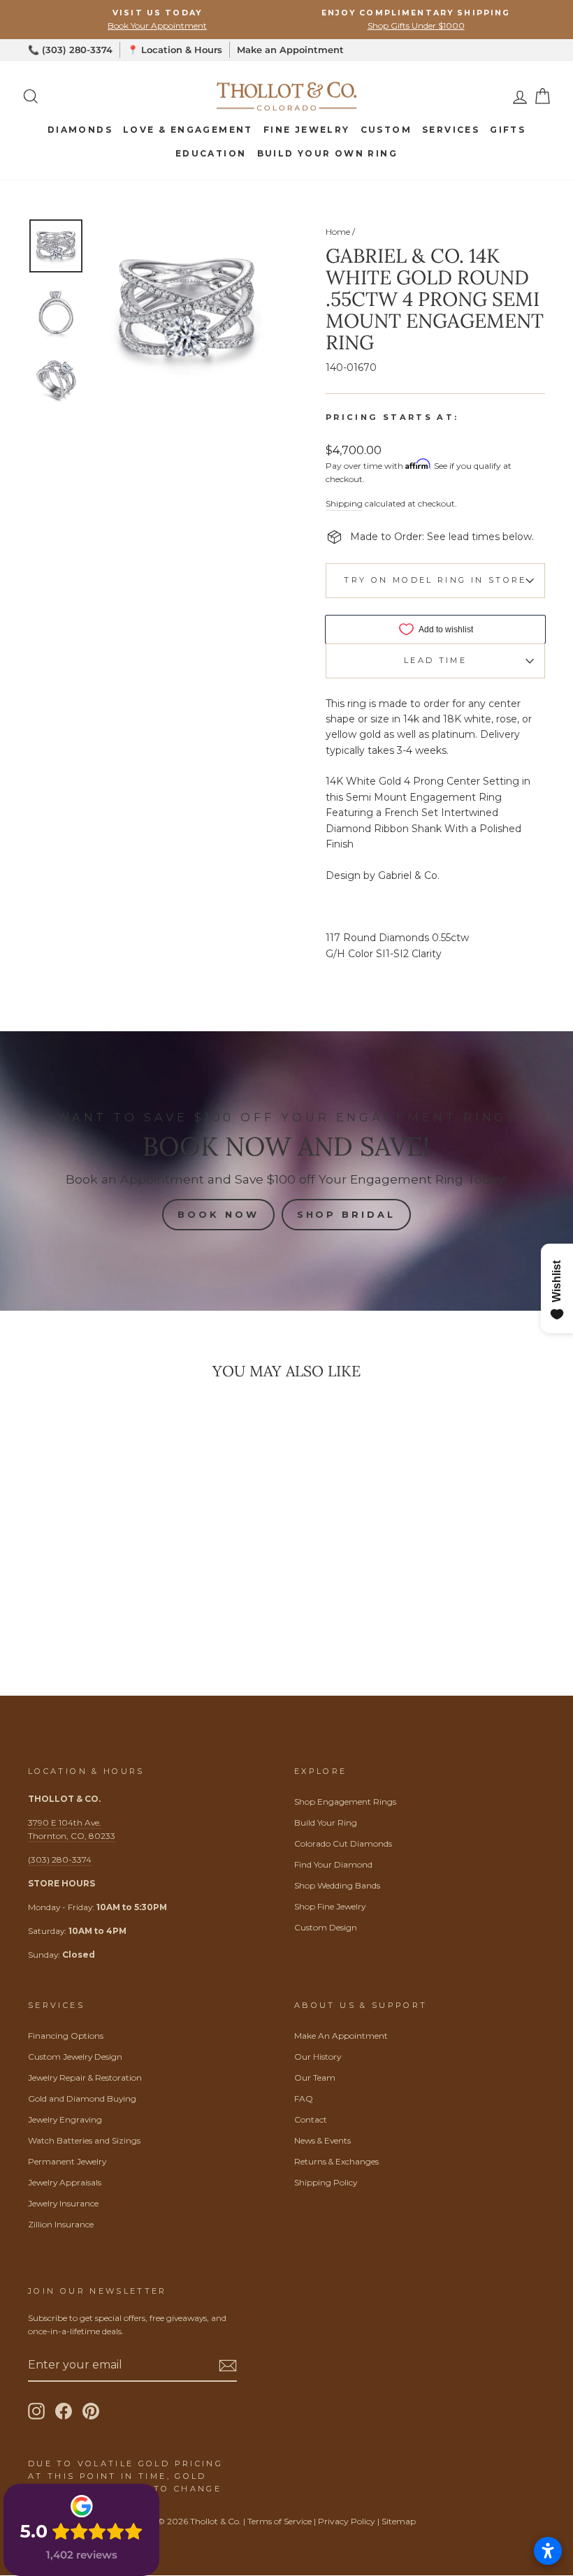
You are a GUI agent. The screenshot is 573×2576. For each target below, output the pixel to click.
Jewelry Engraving (65, 2119)
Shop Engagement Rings (345, 1802)
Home (338, 232)
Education (211, 153)
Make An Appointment (341, 2036)
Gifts (508, 130)
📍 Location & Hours (175, 50)
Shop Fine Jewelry (330, 1906)
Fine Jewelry (307, 130)
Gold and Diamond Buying (82, 2098)
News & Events (322, 2140)
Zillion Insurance (61, 2224)
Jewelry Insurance (63, 2203)
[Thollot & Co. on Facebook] (64, 2411)
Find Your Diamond (333, 1864)
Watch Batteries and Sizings (84, 2140)
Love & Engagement (188, 130)
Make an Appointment (290, 50)
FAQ (304, 2098)
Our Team (315, 2077)
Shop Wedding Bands (337, 1885)
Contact (311, 2119)
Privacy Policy (347, 2521)
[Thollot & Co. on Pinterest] (91, 2411)
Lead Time (435, 660)
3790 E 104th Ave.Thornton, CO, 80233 (72, 1829)
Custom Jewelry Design (75, 2057)
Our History (318, 2057)
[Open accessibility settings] (548, 2551)
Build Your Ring (326, 1822)
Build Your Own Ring (328, 153)
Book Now (218, 1214)
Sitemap (399, 2521)
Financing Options (66, 2036)
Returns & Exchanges (336, 2161)
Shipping (344, 503)
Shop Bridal (346, 1214)
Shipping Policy (326, 2182)
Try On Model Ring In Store (435, 580)
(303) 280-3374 (60, 1860)
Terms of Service (280, 2521)
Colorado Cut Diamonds (343, 1843)
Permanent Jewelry (67, 2161)
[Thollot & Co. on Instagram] (36, 2411)
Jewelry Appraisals (65, 2182)
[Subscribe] (228, 2365)
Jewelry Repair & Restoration (85, 2077)
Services (451, 130)
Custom (386, 130)
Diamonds (80, 130)
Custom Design (326, 1927)
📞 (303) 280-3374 (70, 50)
